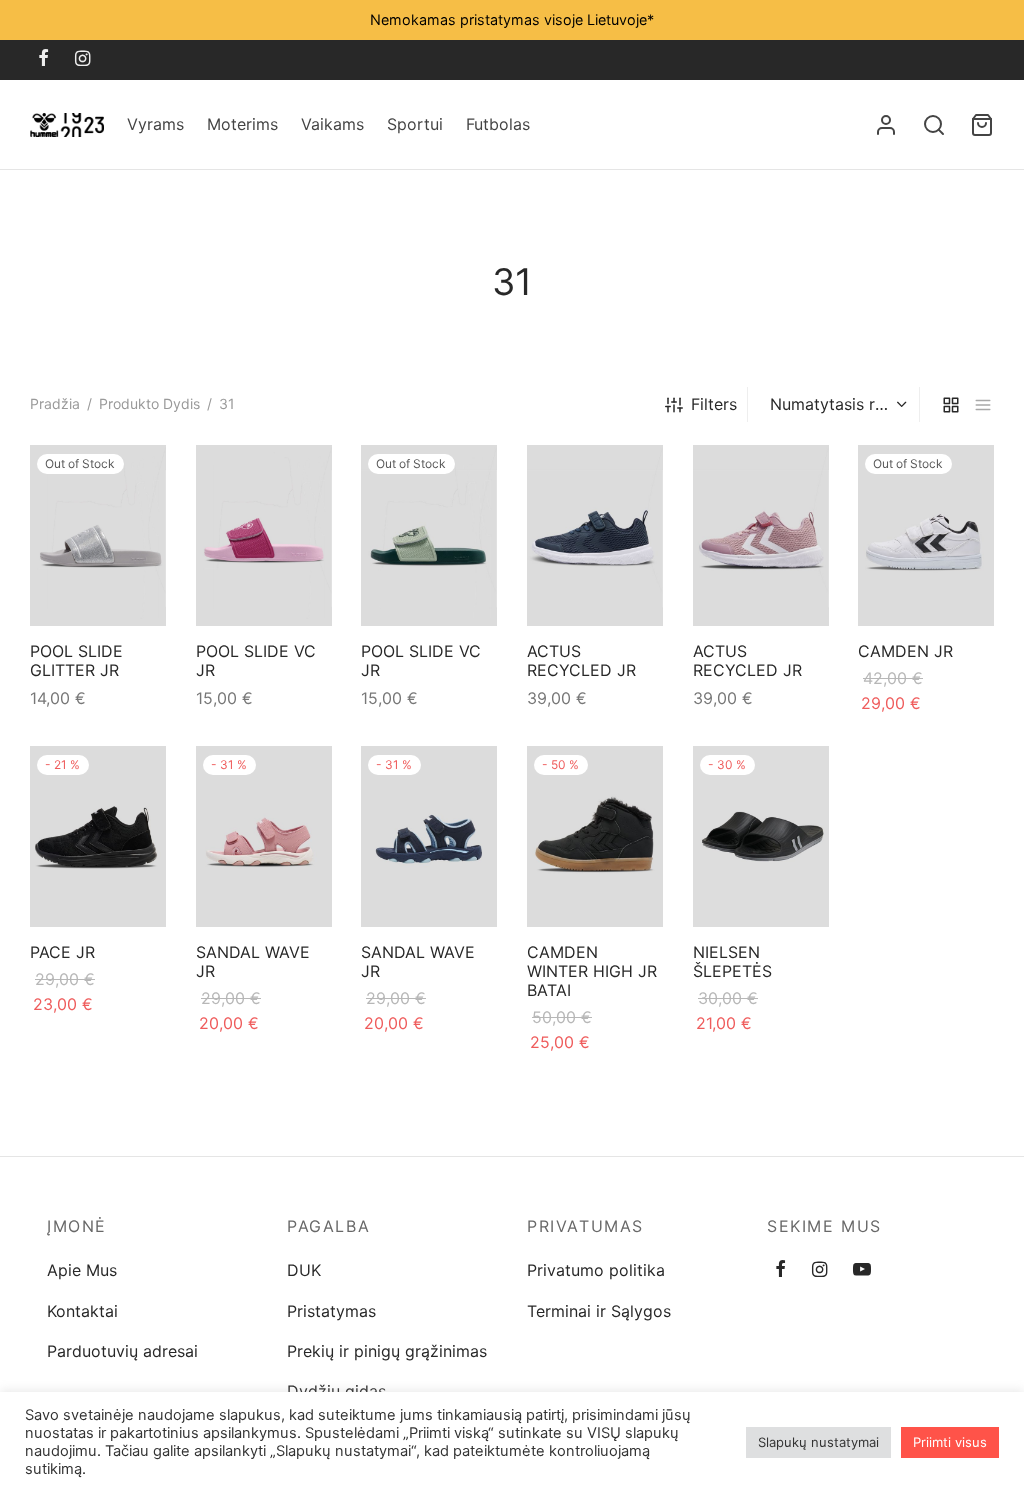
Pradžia (55, 403)
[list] (983, 404)
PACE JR (62, 952)
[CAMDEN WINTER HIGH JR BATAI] (595, 836)
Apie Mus (82, 1270)
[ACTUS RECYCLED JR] (595, 535)
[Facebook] (43, 59)
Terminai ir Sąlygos (599, 1311)
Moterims (242, 124)
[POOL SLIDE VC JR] (264, 535)
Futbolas (498, 124)
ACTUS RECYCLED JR (581, 660)
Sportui (415, 124)
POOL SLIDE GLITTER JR (76, 660)
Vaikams (332, 124)
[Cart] (982, 125)
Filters (714, 404)
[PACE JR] (98, 836)
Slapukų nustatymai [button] (818, 1442)
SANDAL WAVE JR (253, 961)
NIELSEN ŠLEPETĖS (732, 961)
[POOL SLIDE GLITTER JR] (98, 535)
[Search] (934, 125)
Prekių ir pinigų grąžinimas (387, 1351)
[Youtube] (862, 1270)
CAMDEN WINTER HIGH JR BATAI (592, 971)
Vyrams (155, 124)
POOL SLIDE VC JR (256, 660)
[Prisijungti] (886, 125)
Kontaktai (82, 1311)
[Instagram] (82, 59)
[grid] (951, 404)
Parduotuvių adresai (122, 1351)
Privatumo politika (596, 1270)
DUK (304, 1270)
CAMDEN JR (905, 651)
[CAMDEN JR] (926, 535)
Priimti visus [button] (950, 1442)
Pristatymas (331, 1311)
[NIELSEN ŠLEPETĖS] (761, 836)
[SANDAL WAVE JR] (264, 836)
